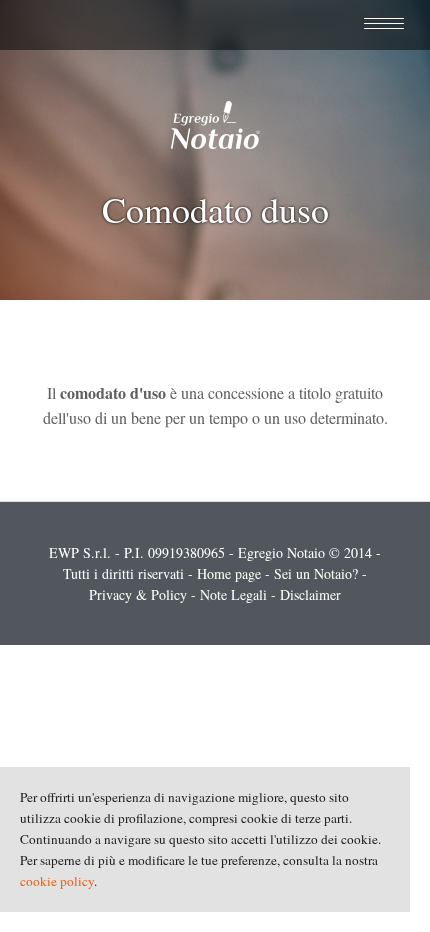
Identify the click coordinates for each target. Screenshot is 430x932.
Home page (229, 573)
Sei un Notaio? (316, 573)
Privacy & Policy (138, 594)
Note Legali (233, 594)
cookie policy (57, 881)
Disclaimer (310, 594)
